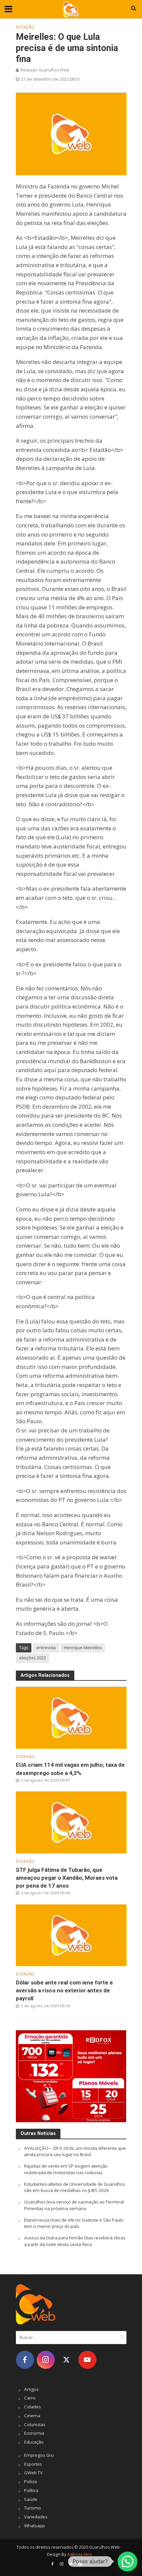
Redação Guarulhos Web (45, 70)
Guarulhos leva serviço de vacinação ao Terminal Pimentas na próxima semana (74, 2205)
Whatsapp (35, 2526)
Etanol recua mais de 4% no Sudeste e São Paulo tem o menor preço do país (74, 2223)
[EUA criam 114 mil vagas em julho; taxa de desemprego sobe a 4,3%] (71, 1717)
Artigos (31, 2389)
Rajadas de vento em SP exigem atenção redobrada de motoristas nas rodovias (66, 2169)
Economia (34, 2433)
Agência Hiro (79, 2554)
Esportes (33, 2464)
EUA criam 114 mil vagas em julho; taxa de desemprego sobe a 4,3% (70, 1769)
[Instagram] (46, 2360)
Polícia (31, 2481)
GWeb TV (33, 2473)
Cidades (33, 2407)
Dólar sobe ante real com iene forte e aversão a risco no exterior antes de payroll (64, 1990)
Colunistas (35, 2424)
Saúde (31, 2499)
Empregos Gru (39, 2455)
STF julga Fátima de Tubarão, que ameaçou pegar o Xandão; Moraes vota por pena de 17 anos (67, 1878)
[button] (127, 2562)
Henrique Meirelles (83, 1648)
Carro (30, 2398)
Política (31, 2490)
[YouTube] (87, 2360)
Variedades (36, 2517)
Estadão (25, 27)
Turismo (33, 2508)
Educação (34, 2442)
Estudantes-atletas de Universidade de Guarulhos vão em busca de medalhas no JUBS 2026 (75, 2187)
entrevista (46, 1648)
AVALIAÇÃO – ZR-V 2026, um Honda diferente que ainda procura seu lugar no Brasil (75, 2151)
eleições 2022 (33, 1658)
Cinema (32, 2416)
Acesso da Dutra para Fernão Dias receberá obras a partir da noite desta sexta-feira (75, 2241)
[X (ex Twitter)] (67, 2360)
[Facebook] (25, 2360)
